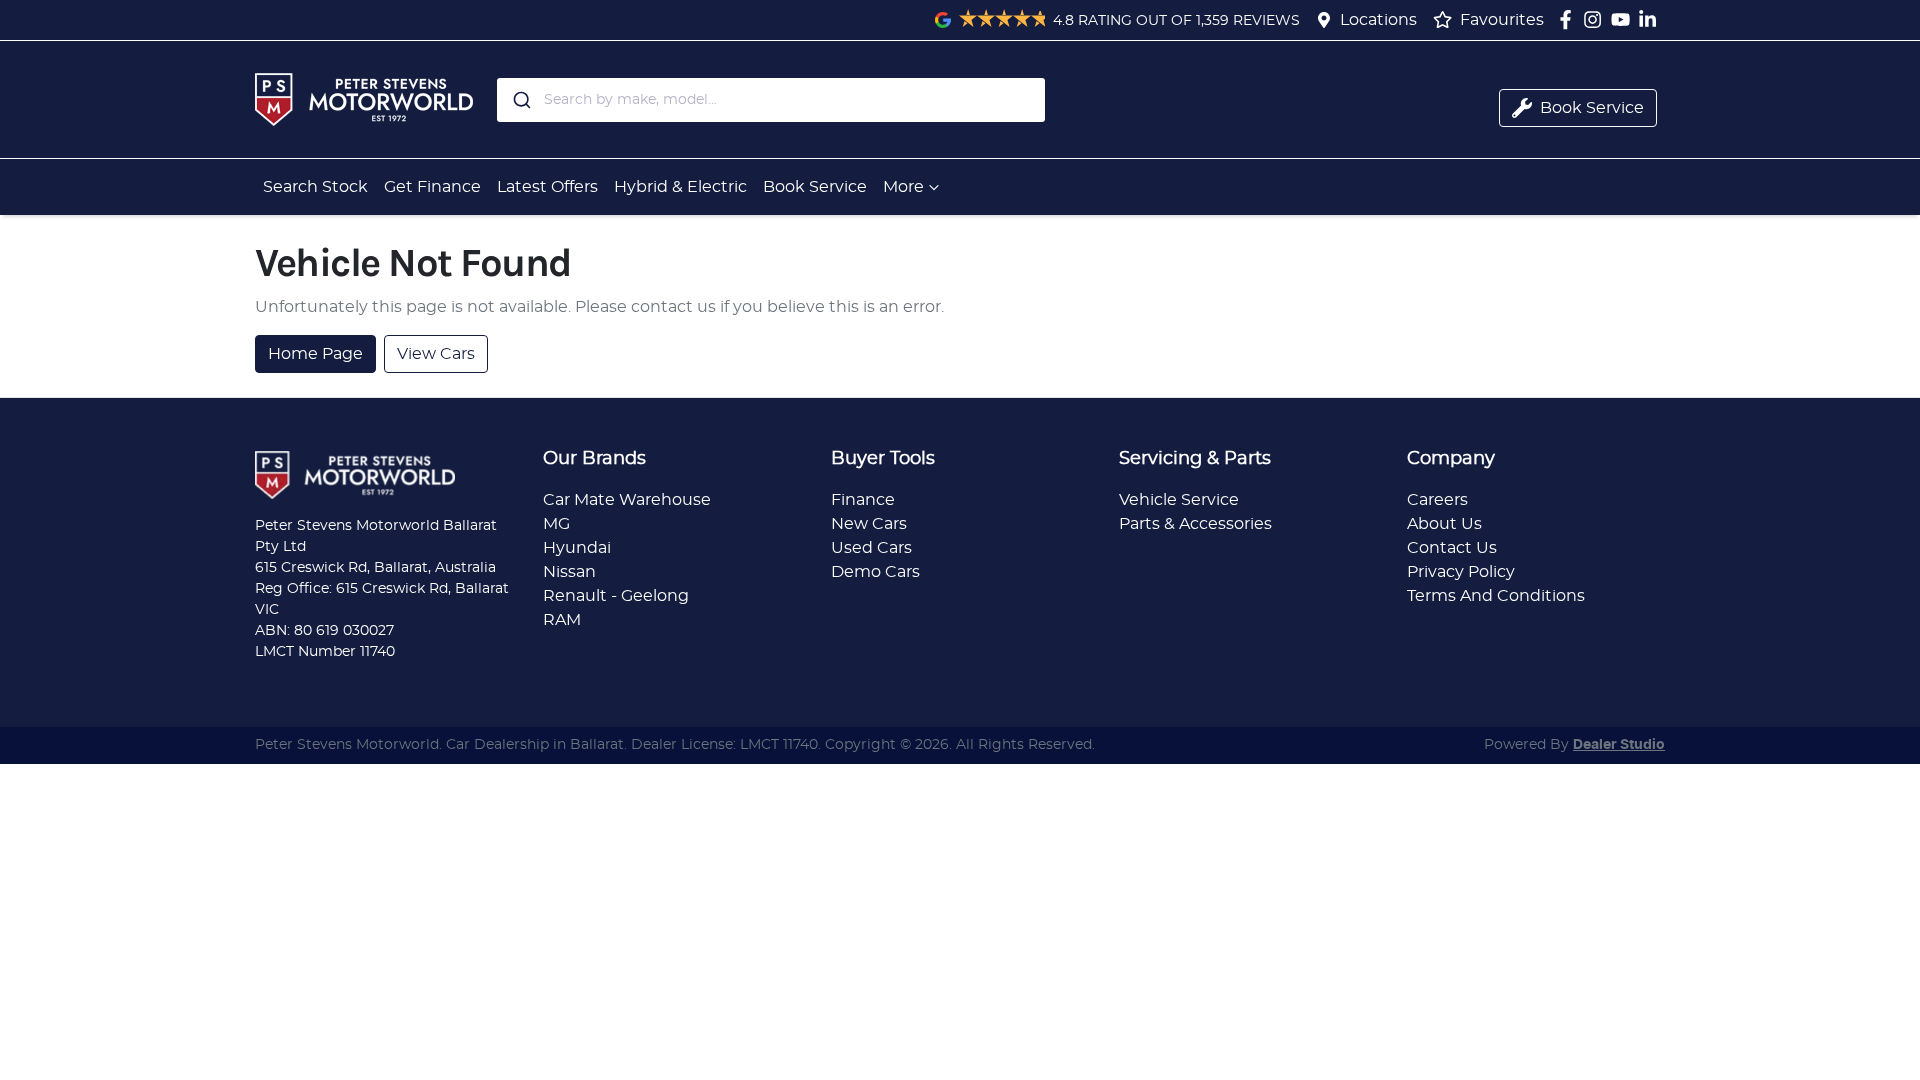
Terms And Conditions (1496, 596)
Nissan (569, 572)
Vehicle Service (1179, 500)
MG (556, 524)
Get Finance (432, 187)
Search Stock (315, 187)
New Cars (869, 524)
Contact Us (1452, 548)
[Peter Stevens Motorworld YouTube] (1624, 19)
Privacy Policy (1461, 572)
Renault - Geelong (616, 596)
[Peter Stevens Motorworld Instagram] (1596, 19)
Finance (863, 500)
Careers (1437, 500)
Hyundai (577, 548)
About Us (1444, 524)
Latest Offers (547, 187)
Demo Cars (875, 572)
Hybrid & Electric (680, 187)
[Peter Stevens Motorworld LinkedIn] (1651, 19)
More (903, 187)
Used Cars (871, 548)
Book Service (815, 187)
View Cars (436, 354)
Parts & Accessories (1195, 524)
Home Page (315, 354)
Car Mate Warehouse (627, 500)
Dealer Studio (1619, 745)
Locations (1378, 20)
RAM (562, 620)
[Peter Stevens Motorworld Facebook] (1569, 19)
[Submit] (520, 100)
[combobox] (771, 100)
